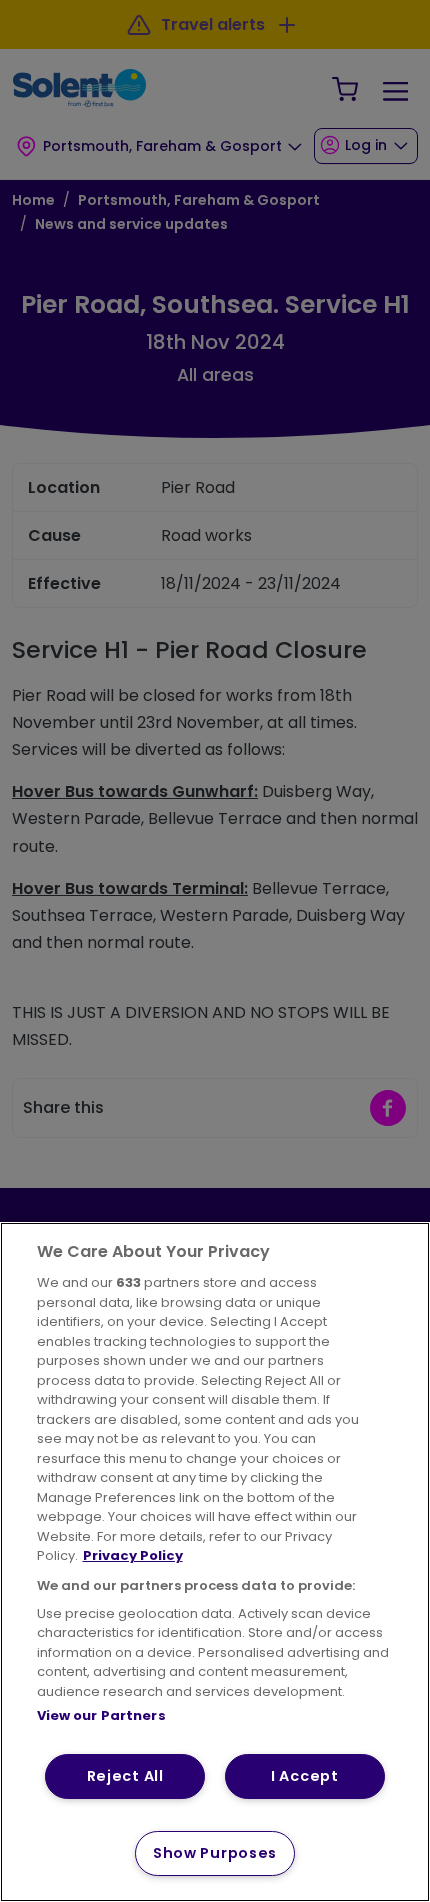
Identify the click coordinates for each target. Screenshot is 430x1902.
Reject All (125, 1776)
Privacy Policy (133, 1555)
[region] (215, 1562)
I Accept (305, 1776)
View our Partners (101, 1715)
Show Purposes (215, 1853)
